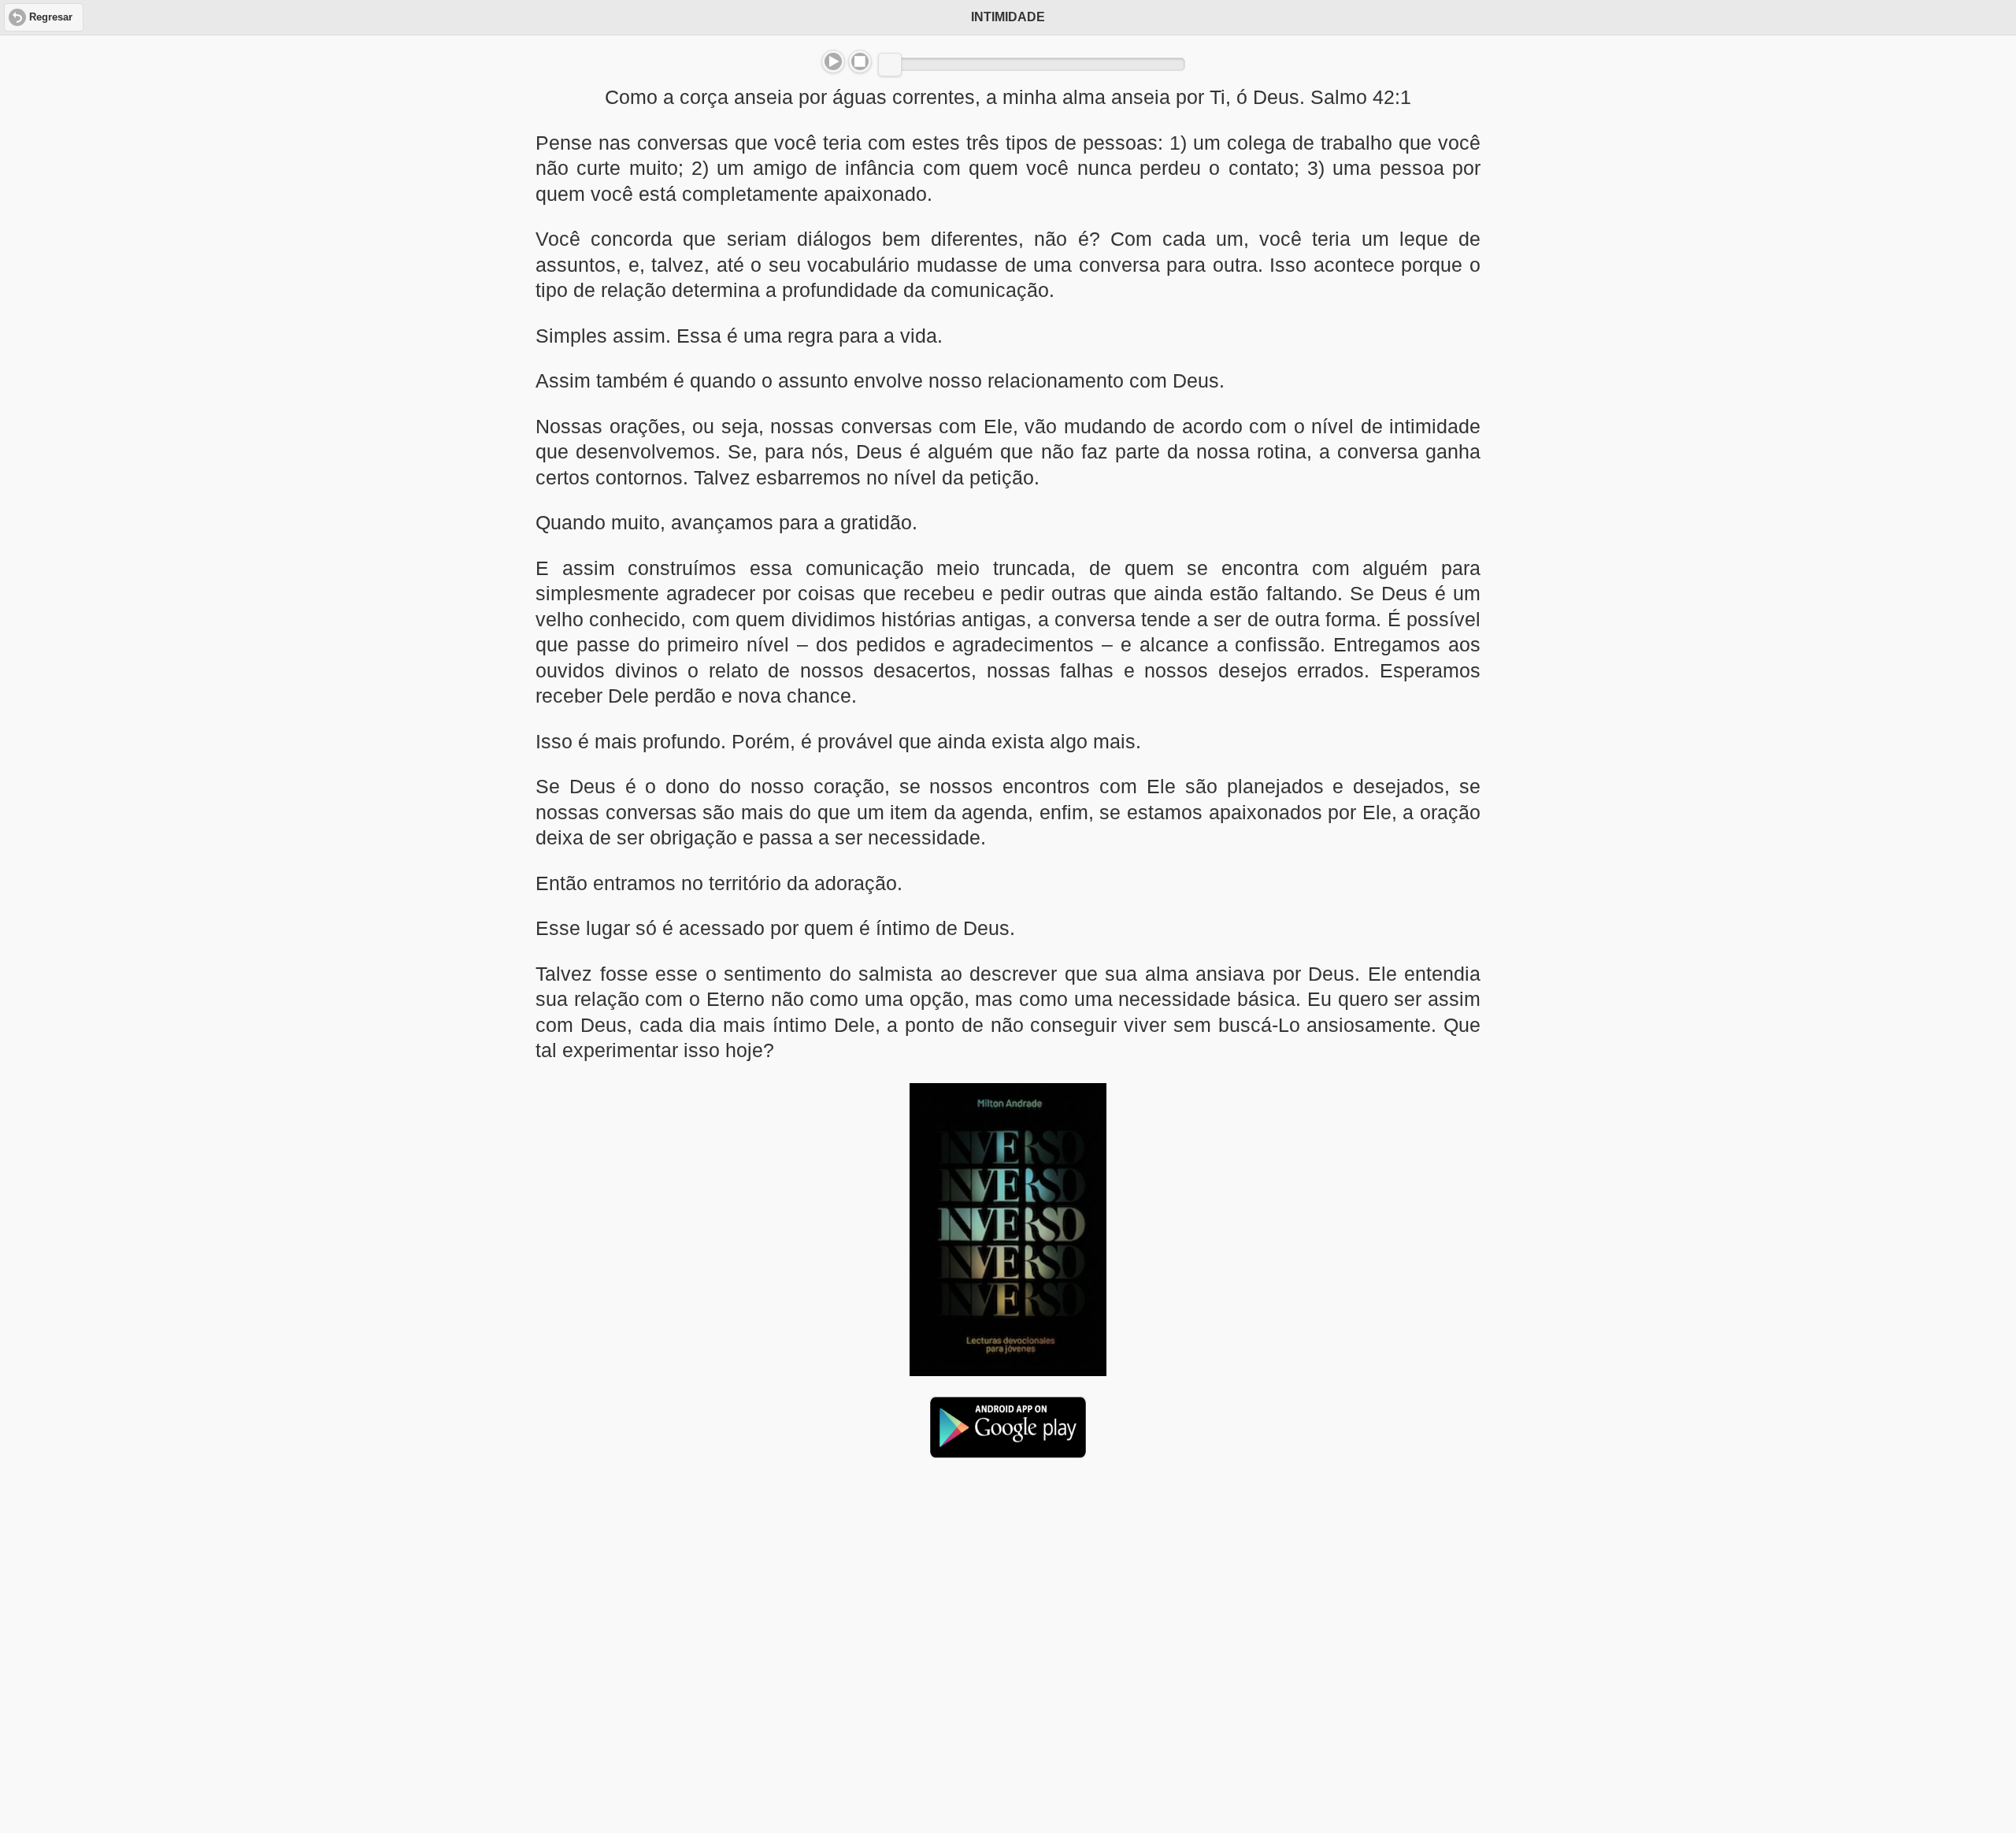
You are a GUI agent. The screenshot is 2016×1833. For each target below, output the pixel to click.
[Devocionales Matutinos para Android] (1008, 1452)
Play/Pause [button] (833, 61)
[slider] (890, 65)
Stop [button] (860, 61)
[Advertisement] (1008, 1592)
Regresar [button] (51, 17)
